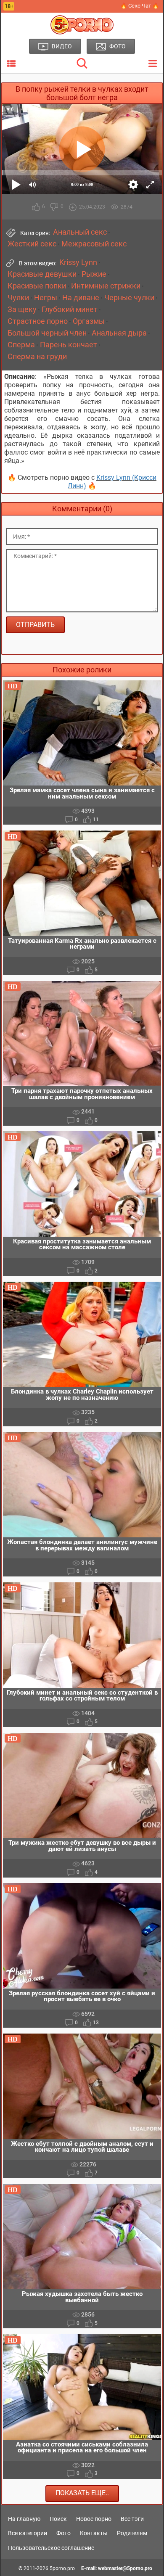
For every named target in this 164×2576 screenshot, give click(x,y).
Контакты (94, 2533)
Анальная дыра (119, 333)
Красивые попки (37, 286)
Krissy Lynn (78, 262)
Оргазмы (89, 321)
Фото (63, 2533)
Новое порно (94, 2519)
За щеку (22, 309)
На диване (81, 298)
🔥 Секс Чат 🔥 (140, 6)
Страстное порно (38, 321)
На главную (24, 2519)
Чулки (18, 298)
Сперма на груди (37, 357)
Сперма (21, 345)
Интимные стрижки (106, 286)
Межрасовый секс (94, 244)
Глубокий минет (70, 309)
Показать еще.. (82, 2493)
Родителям (132, 2533)
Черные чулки (129, 298)
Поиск (58, 2519)
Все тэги (132, 2519)
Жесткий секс (32, 244)
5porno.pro (62, 2568)
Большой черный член (47, 333)
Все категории (28, 2533)
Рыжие (94, 274)
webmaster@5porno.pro (125, 2568)
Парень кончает (69, 345)
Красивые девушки (42, 274)
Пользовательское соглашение (51, 2548)
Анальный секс (80, 232)
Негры (46, 298)
